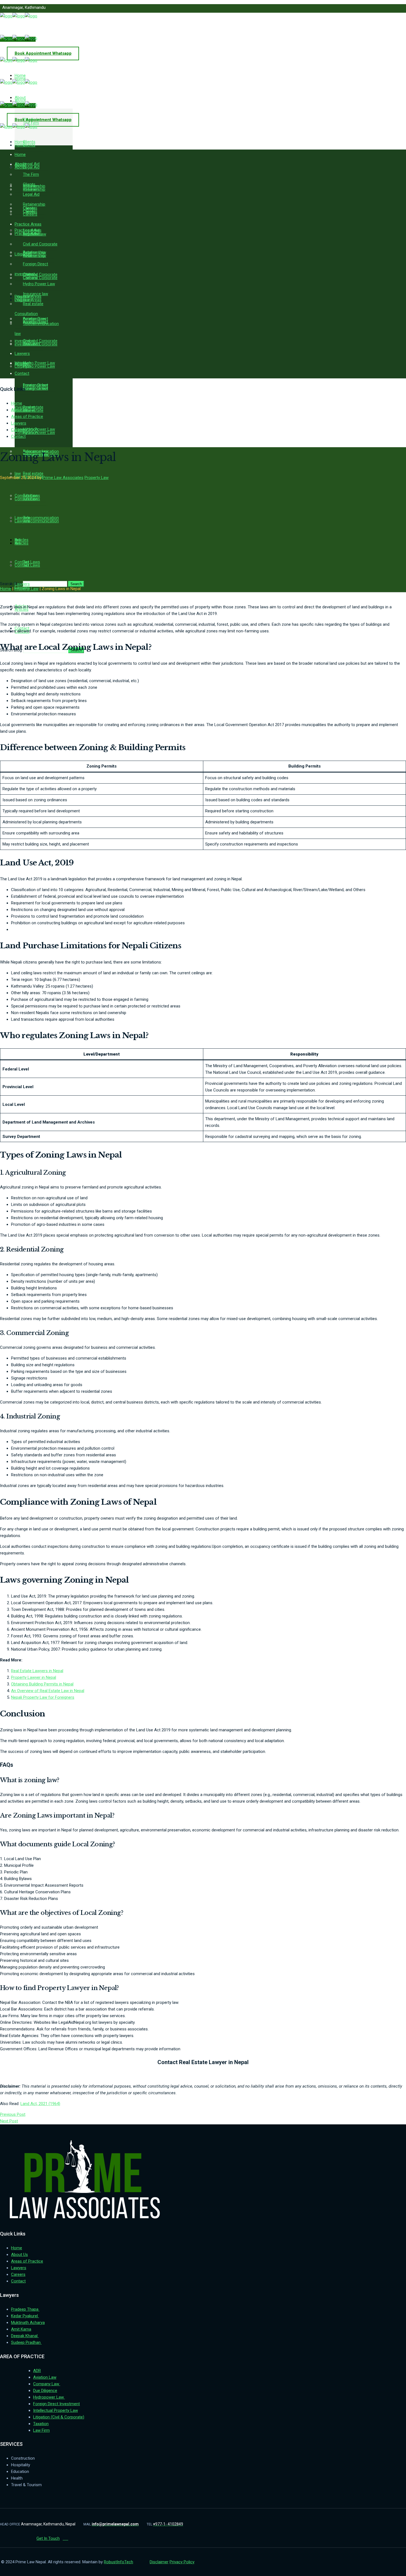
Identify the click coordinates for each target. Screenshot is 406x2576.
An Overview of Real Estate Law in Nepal (48, 1691)
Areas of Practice (27, 417)
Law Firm (41, 2430)
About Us (19, 410)
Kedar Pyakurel (25, 2316)
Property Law (97, 478)
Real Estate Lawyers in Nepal (37, 1671)
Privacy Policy (182, 2562)
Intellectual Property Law (56, 2410)
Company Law (47, 2384)
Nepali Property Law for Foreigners (43, 1697)
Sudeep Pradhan (26, 2342)
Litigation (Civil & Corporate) (59, 2417)
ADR (37, 2371)
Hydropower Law (49, 2397)
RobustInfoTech (118, 2562)
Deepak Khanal (25, 2336)
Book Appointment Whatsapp (43, 53)
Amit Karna (21, 2329)
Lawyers (19, 423)
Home (17, 403)
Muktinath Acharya (28, 2323)
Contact (18, 436)
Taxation (41, 2424)
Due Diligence (45, 2391)
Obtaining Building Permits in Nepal (42, 1684)
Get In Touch (48, 2538)
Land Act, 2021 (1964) (40, 2104)
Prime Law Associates (63, 478)
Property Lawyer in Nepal (34, 1677)
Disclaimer (159, 2562)
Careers (18, 430)
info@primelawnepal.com (29, 27)
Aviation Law (45, 2377)
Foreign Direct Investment (56, 2404)
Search (76, 584)
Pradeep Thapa (25, 2309)
